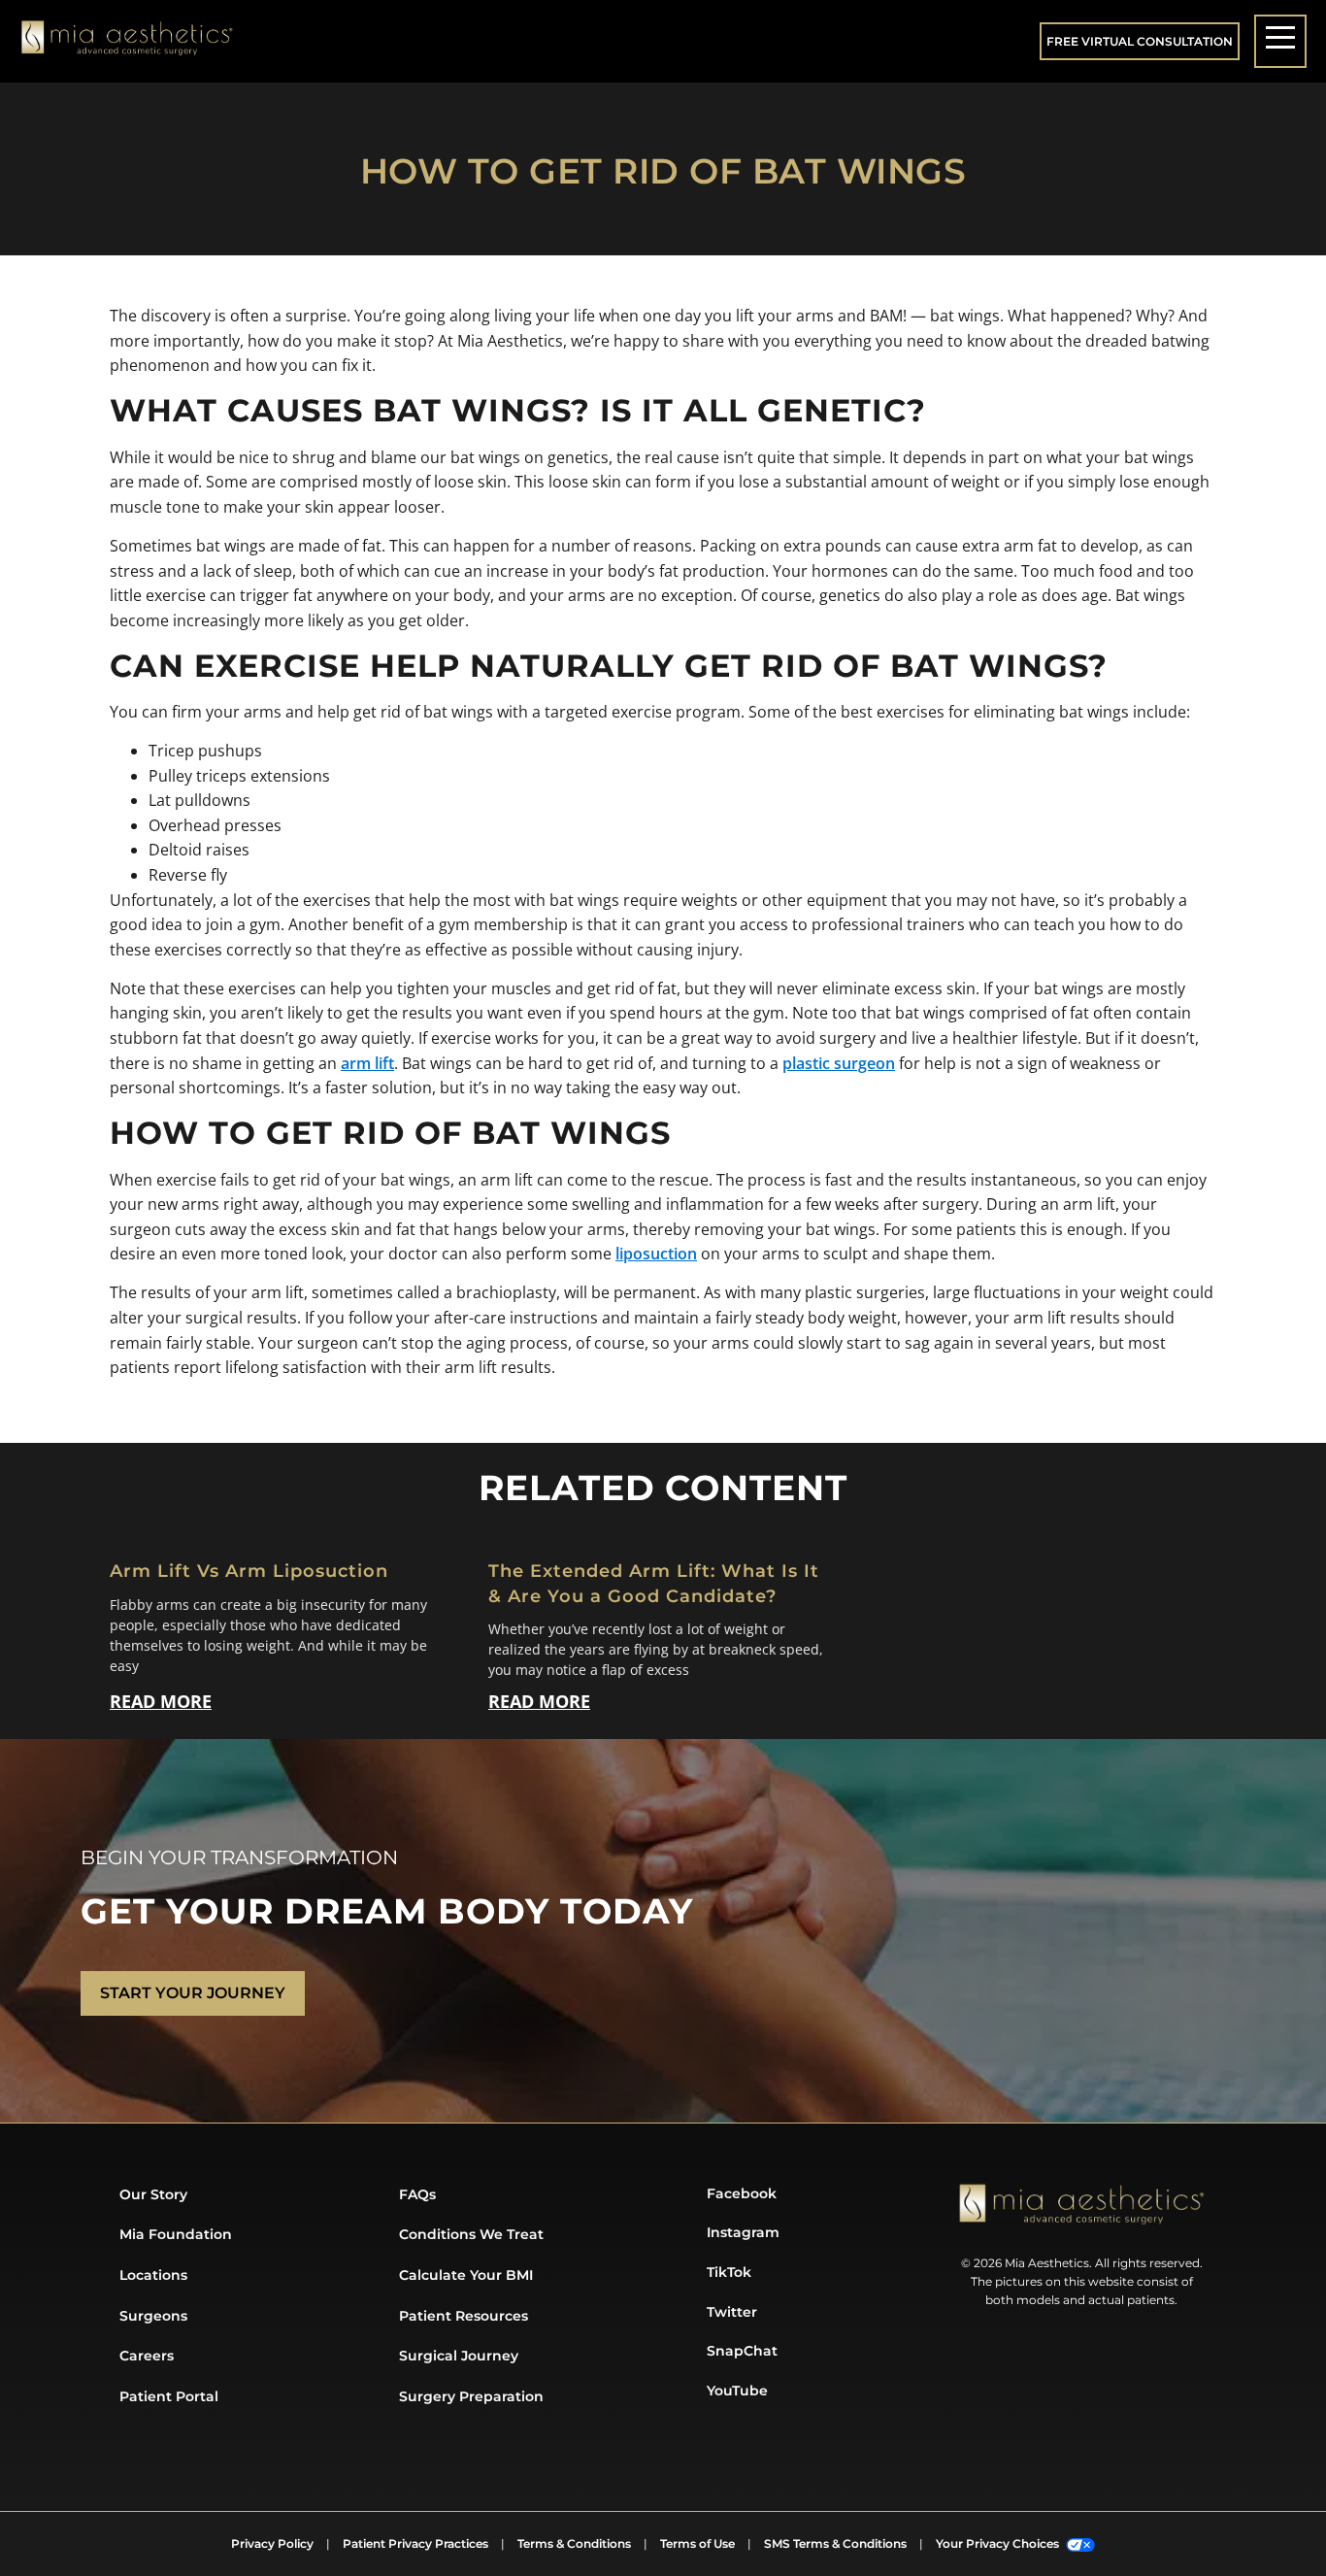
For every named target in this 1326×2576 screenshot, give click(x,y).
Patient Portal (169, 2396)
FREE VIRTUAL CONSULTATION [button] (1140, 41)
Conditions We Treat (471, 2234)
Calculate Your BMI (466, 2275)
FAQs (417, 2194)
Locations (153, 2275)
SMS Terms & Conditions (835, 2543)
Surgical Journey (459, 2356)
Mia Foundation (176, 2234)
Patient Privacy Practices (415, 2543)
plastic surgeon (839, 1063)
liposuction (656, 1254)
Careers (147, 2356)
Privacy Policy (272, 2543)
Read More (161, 1701)
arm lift (367, 1063)
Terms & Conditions (574, 2543)
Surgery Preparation (471, 2396)
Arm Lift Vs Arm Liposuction (249, 1571)
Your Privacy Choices (999, 2543)
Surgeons (153, 2316)
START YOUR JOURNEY (193, 1993)
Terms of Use (697, 2543)
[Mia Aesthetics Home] (127, 42)
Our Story (153, 2194)
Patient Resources (464, 2316)
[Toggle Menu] (1280, 41)
